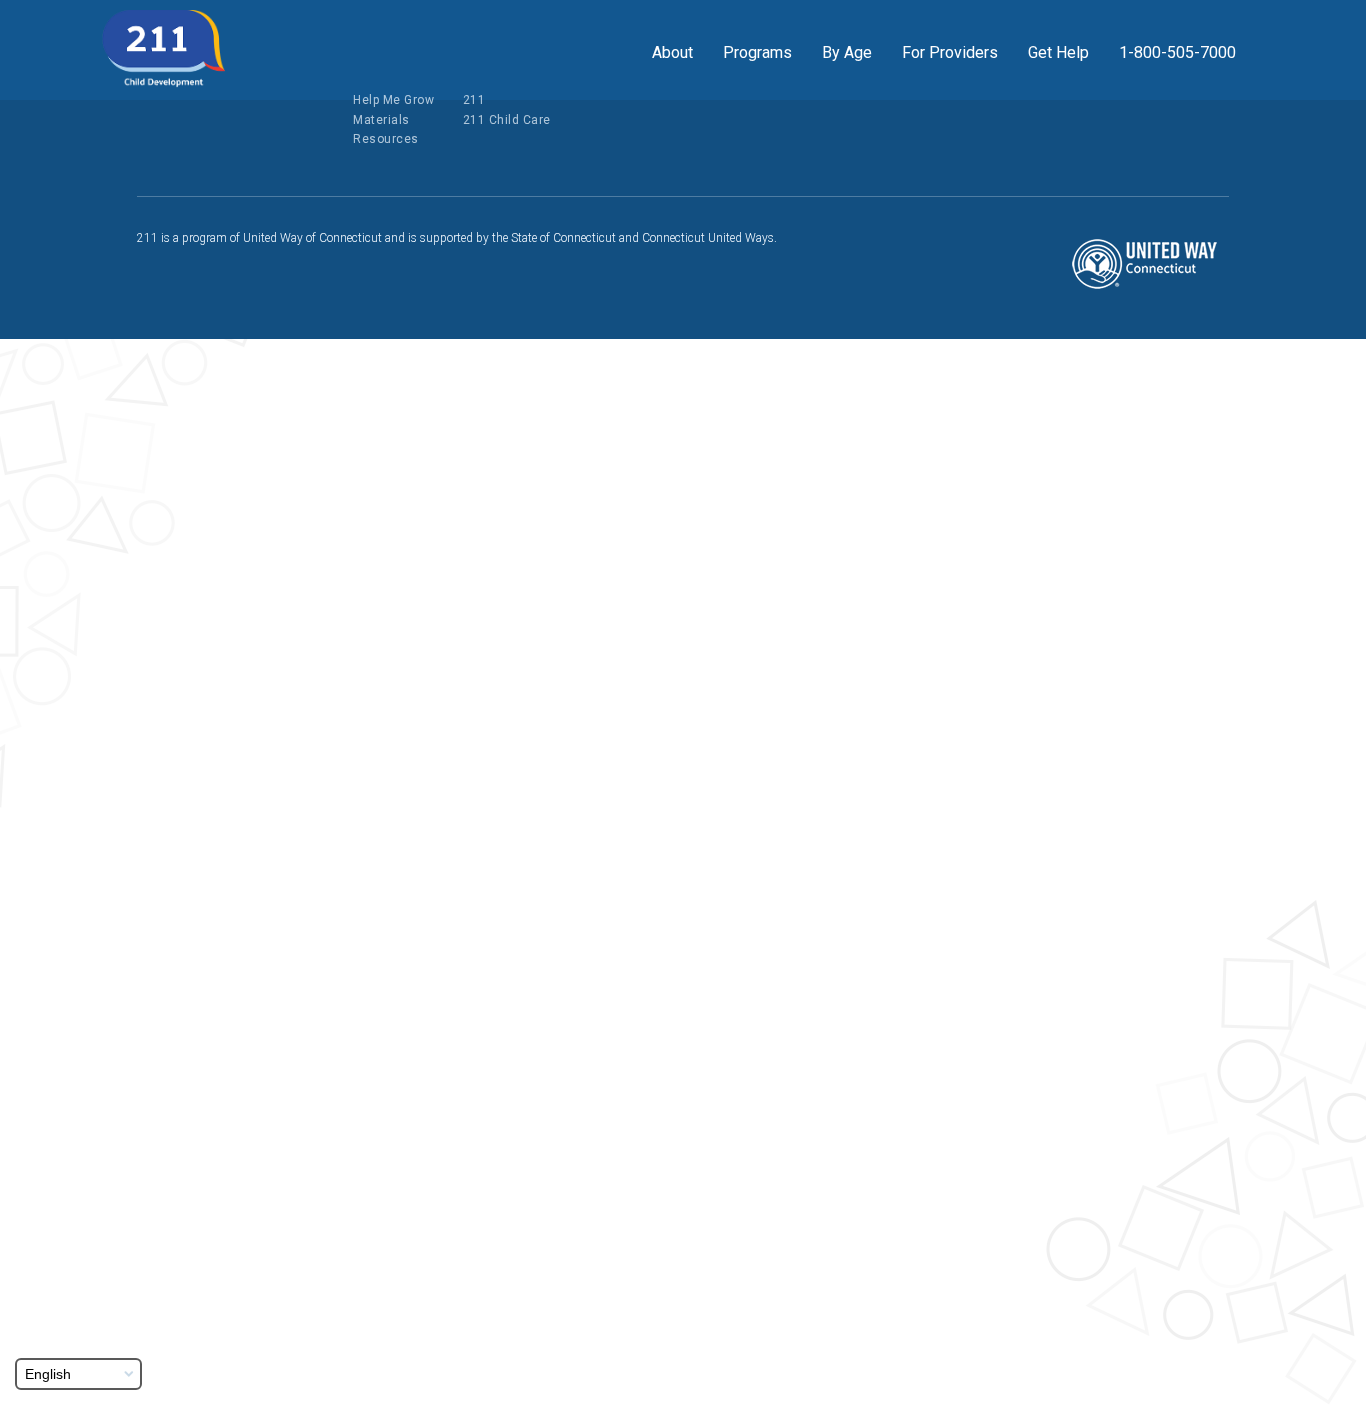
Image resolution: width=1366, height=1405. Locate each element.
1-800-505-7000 (1177, 52)
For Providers (950, 52)
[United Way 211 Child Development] (164, 49)
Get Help (1058, 52)
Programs (757, 52)
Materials (381, 120)
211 (474, 100)
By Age (847, 52)
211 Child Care (507, 120)
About (672, 52)
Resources (386, 139)
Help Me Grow (393, 100)
